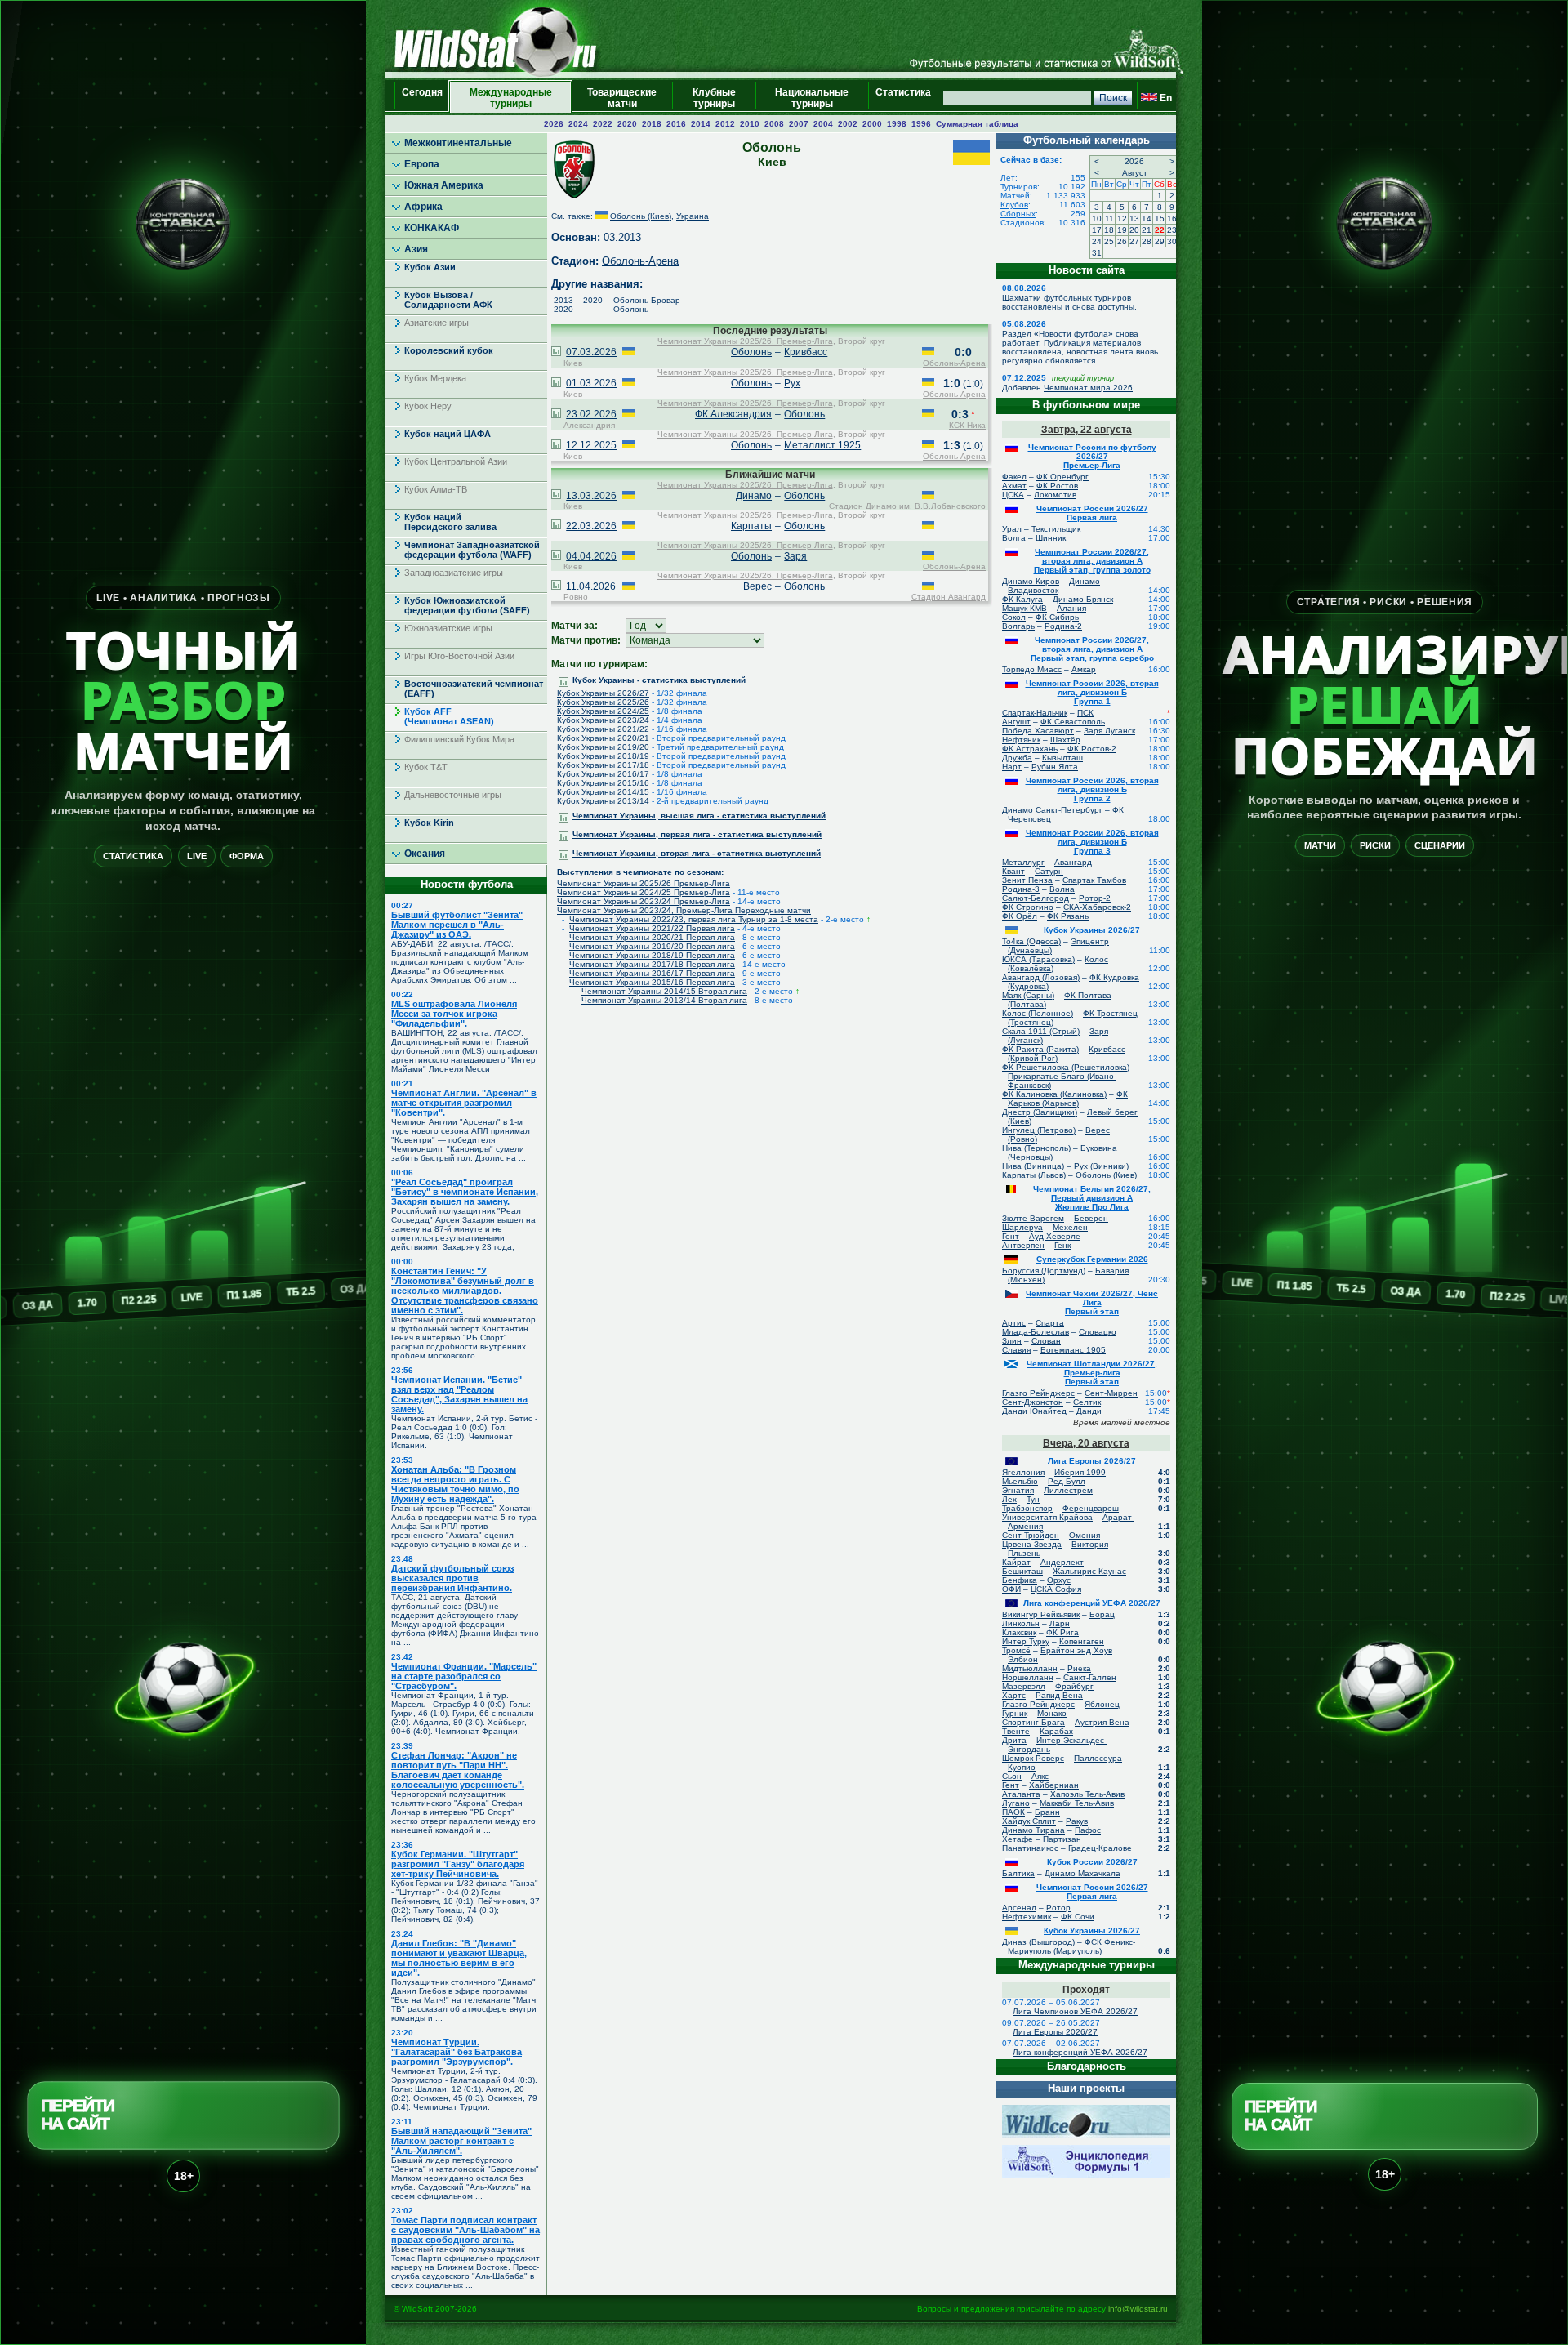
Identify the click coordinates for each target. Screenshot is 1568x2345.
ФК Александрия (733, 414)
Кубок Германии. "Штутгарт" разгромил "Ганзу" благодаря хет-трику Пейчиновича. (458, 1864)
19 (1122, 230)
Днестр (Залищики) (1040, 1112)
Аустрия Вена (1102, 1722)
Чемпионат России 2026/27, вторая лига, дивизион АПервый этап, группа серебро (1092, 649)
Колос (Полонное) (1038, 1013)
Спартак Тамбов (1094, 880)
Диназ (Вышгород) (1038, 1942)
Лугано (1016, 1803)
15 (1160, 218)
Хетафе (1018, 1839)
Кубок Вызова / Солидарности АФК (448, 300)
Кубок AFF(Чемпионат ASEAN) (449, 716)
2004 (823, 124)
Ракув (1077, 1821)
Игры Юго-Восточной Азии (459, 656)
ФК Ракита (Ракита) (1040, 1049)
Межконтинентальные (458, 143)
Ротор (1058, 1908)
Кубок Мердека (435, 378)
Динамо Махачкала (1082, 1873)
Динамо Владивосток (1054, 586)
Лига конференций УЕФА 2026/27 (1092, 1603)
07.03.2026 (591, 352)
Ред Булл (1067, 1481)
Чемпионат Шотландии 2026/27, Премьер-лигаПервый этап (1092, 1373)
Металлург (1023, 862)
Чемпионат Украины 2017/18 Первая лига (652, 964)
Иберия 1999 (1080, 1472)
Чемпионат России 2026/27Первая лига (1092, 513)
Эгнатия (1018, 1490)
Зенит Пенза (1027, 880)
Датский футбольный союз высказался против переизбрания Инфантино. (452, 1578)
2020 (627, 124)
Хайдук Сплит (1029, 1821)
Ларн (1060, 1623)
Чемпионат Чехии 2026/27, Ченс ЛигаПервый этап (1092, 1302)
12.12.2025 (591, 445)
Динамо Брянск (1083, 599)
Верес (757, 586)
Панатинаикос (1030, 1848)
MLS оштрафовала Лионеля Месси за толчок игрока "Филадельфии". (454, 1014)
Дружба (1017, 758)
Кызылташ (1062, 758)
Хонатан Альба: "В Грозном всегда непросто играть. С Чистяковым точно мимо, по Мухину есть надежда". (455, 1484)
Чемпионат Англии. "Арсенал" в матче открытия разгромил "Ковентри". (464, 1103)
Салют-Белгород (1036, 898)
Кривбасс (806, 352)
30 (1172, 241)
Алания (1071, 608)
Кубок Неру (428, 406)
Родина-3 (1021, 889)
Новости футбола (467, 884)
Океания (425, 854)
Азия (416, 249)
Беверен (1091, 1218)
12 (1122, 218)
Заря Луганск (1109, 731)
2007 (799, 124)
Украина (693, 216)
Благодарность (1087, 2066)
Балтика (1018, 1873)
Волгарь (1018, 626)
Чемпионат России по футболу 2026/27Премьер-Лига (1092, 456)
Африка (423, 207)
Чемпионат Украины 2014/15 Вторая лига (664, 991)
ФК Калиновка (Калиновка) (1054, 1094)
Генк (1062, 1245)
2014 (701, 124)
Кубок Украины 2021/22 (603, 729)
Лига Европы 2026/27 (1092, 1461)
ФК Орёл (1020, 916)
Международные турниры (511, 98)
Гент (1011, 1236)
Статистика (903, 98)
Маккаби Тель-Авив (1077, 1803)
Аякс (1040, 1776)
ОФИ (1011, 1589)
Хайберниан (1054, 1785)
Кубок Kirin (429, 823)
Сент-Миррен (1111, 1393)
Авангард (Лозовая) (1041, 977)
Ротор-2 (1095, 898)
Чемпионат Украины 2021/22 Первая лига (652, 928)
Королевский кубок (449, 350)
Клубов (1014, 205)
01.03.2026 (591, 383)
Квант (1013, 871)
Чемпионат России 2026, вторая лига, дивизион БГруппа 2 (1092, 789)
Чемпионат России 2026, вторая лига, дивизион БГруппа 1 (1092, 692)
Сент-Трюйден (1031, 1535)
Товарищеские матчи (622, 98)
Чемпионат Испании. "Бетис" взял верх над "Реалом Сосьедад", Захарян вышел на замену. (459, 1394)
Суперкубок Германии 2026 (1092, 1259)
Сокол (1014, 617)
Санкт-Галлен (1090, 1677)
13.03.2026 (591, 496)
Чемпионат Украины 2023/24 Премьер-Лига (644, 901)
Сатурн (1049, 871)
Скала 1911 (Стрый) (1041, 1031)
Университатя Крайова (1047, 1517)
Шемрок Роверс (1033, 1758)
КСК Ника (967, 425)
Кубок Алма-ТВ (436, 489)
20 (1134, 230)
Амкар (1084, 669)
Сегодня (422, 98)
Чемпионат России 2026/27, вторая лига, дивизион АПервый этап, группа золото (1092, 561)
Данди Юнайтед (1034, 1411)
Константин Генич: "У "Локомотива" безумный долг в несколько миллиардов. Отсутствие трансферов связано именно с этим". (465, 1291)
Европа (422, 164)
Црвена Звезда (1032, 1544)
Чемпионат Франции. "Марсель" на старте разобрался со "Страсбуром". (464, 1676)
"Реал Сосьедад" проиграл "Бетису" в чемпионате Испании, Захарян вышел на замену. (465, 1192)
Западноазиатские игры (454, 573)
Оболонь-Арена (640, 261)
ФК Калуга (1022, 599)
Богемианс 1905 (1073, 1350)
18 (1109, 230)
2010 (750, 124)
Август (1135, 173)
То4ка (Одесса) (1031, 941)
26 (1122, 241)
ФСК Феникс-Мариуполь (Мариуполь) (1071, 1946)
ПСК (1085, 713)
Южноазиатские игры (448, 628)
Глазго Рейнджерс (1038, 1393)
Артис (1014, 1323)
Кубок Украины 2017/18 (603, 765)
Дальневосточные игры (453, 795)
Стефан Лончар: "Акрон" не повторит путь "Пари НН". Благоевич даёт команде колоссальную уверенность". (458, 1770)
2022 (603, 124)
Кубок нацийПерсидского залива (450, 522)
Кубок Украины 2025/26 (603, 702)
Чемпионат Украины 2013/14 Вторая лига (664, 1000)
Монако (1052, 1713)
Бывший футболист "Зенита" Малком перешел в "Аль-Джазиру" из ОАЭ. (457, 925)
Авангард (1073, 862)
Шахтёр (1065, 740)
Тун (1033, 1499)
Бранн (1047, 1812)
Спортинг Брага (1033, 1722)
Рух (792, 383)
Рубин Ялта (1055, 767)
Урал (1012, 529)
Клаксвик (1019, 1632)
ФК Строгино (1028, 907)
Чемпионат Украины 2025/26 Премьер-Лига (644, 883)
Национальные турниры (812, 98)
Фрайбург (1074, 1686)
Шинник (1051, 538)
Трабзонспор (1027, 1508)
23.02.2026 (591, 414)
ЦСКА (1013, 495)
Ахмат (1014, 486)
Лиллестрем (1068, 1490)
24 (1097, 241)
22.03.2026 (591, 526)
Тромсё (1016, 1650)
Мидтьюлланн (1030, 1668)
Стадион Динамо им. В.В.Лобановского (907, 506)
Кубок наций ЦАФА (448, 434)
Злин (1012, 1341)
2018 (652, 124)
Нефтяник (1021, 740)
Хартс (1014, 1695)
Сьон (1012, 1776)
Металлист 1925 (822, 445)
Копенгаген (1082, 1641)
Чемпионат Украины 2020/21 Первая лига (652, 937)
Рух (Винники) (1101, 1166)
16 (1172, 218)
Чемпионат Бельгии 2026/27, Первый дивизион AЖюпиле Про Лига (1092, 1198)
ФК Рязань (1068, 916)
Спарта (1050, 1323)
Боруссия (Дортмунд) (1044, 1271)
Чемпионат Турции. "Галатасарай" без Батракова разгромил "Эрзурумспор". (457, 2052)
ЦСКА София (1056, 1589)
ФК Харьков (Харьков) (1068, 1099)
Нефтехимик (1027, 1917)
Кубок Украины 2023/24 (603, 720)
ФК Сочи (1078, 1917)
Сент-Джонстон (1033, 1402)
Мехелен (1070, 1227)
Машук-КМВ (1025, 608)
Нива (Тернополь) (1036, 1148)
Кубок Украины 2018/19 (603, 756)
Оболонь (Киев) (641, 216)
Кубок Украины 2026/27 (603, 693)
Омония (1085, 1535)
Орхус (1059, 1580)
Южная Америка (444, 185)
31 (1097, 253)
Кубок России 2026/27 (1092, 1862)
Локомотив (1055, 495)
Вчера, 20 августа (1086, 1443)
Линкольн (1021, 1623)
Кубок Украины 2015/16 (603, 783)
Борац (1102, 1614)
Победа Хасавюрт (1038, 731)
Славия (1016, 1350)
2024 (578, 124)
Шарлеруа (1022, 1227)
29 (1160, 241)
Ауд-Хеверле (1055, 1236)
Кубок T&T (426, 767)
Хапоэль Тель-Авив (1087, 1794)
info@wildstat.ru (1138, 2309)
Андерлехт (1062, 1562)
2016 (676, 124)
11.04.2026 (591, 586)
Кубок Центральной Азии (456, 461)
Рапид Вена (1059, 1695)
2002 (848, 124)
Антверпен (1023, 1245)
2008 (774, 124)
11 (1109, 218)
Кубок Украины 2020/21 (603, 738)
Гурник (1015, 1713)
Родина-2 (1063, 626)
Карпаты (751, 526)
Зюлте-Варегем (1033, 1218)
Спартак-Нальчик (1035, 713)
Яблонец (1102, 1704)
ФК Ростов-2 (1092, 749)
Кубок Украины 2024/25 (603, 711)
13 (1134, 218)
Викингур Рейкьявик (1041, 1614)
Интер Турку (1026, 1641)
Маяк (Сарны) (1028, 995)
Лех (1009, 1499)
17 (1097, 230)
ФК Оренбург (1062, 477)
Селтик (1087, 1402)
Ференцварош (1091, 1508)
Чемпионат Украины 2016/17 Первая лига (652, 973)
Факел (1014, 477)
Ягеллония (1023, 1472)
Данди (1089, 1411)
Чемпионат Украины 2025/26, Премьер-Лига (745, 341)
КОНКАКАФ (432, 228)
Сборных (1018, 214)
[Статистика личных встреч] (556, 353)
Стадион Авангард (949, 597)
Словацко (1098, 1332)
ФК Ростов (1057, 486)
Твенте (1016, 1731)
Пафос (1088, 1830)
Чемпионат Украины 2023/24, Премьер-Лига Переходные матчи (684, 910)
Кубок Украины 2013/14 (603, 801)
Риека (1079, 1668)
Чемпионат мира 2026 (1088, 388)
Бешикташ (1022, 1571)
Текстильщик (1056, 529)
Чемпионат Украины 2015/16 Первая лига (652, 982)
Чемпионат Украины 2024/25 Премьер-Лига (644, 892)
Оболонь (751, 352)
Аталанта (1021, 1794)
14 (1147, 218)
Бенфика (1020, 1580)
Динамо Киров (1031, 581)
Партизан (1062, 1839)
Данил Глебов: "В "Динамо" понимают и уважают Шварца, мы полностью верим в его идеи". (459, 1958)
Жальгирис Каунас (1089, 1571)
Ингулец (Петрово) (1039, 1130)
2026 (554, 124)
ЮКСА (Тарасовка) (1038, 959)
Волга (1014, 538)
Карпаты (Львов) (1034, 1175)
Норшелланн (1028, 1677)
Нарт (1012, 767)
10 (1097, 218)
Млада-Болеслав (1036, 1332)
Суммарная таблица (977, 124)
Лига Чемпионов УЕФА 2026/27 (1075, 2011)
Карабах (1056, 1731)
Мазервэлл (1024, 1686)
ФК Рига (1062, 1632)
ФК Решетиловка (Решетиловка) (1066, 1067)
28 (1147, 241)
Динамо (754, 496)
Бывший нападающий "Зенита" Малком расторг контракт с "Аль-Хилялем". (461, 2141)
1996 (921, 124)
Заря (795, 556)
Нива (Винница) (1033, 1166)
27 (1134, 241)
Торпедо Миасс (1032, 669)
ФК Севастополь (1073, 722)
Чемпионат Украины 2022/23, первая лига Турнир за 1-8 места (694, 919)
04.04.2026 (591, 556)
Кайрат (1016, 1562)
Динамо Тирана (1033, 1830)
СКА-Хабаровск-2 (1097, 907)
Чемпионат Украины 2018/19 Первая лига (652, 955)
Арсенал (1019, 1908)
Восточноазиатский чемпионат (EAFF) (474, 689)
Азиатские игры (437, 323)
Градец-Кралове (1100, 1848)
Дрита (1014, 1740)
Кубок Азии (430, 267)
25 (1109, 241)
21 (1147, 230)
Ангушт (1016, 722)
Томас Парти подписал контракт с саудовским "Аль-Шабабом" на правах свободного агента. (465, 2230)
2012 (725, 124)
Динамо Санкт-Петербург (1052, 810)
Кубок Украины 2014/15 (603, 792)
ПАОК (1013, 1812)
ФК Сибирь (1057, 617)
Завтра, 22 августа (1087, 430)
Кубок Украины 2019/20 (603, 747)
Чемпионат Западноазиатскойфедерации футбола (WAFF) (472, 550)
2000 (872, 124)
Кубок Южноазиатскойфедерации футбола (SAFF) (467, 605)
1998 (897, 124)
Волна (1062, 889)
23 (1172, 230)
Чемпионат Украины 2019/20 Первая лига (652, 946)
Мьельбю (1020, 1481)
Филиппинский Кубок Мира (459, 739)
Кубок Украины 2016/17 (603, 774)
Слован (1046, 1341)
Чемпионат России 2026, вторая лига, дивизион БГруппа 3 (1092, 842)
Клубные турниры (714, 98)
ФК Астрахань (1030, 749)
